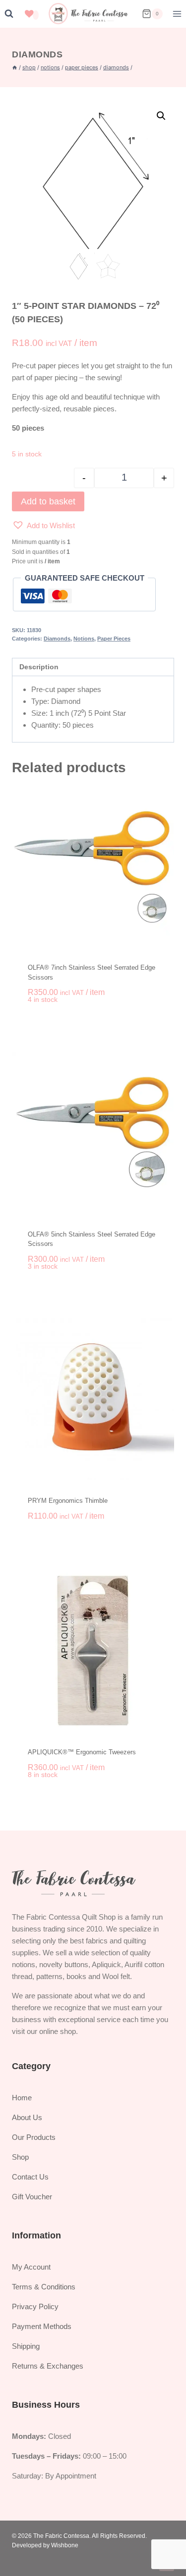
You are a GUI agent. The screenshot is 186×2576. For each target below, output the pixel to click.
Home (22, 2098)
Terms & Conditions (44, 2287)
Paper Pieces (114, 639)
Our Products (34, 2137)
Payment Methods (42, 2326)
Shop (20, 2157)
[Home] (15, 67)
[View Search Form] (9, 14)
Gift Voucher (32, 2197)
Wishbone (65, 2545)
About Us (27, 2117)
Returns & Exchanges (48, 2366)
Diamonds (37, 54)
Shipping (26, 2346)
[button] (161, 116)
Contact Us (30, 2177)
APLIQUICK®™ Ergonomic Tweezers (82, 1752)
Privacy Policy (35, 2306)
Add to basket (48, 501)
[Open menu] (177, 14)
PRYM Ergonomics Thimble (68, 1501)
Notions (84, 639)
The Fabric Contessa (61, 2536)
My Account (31, 2267)
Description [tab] (39, 667)
